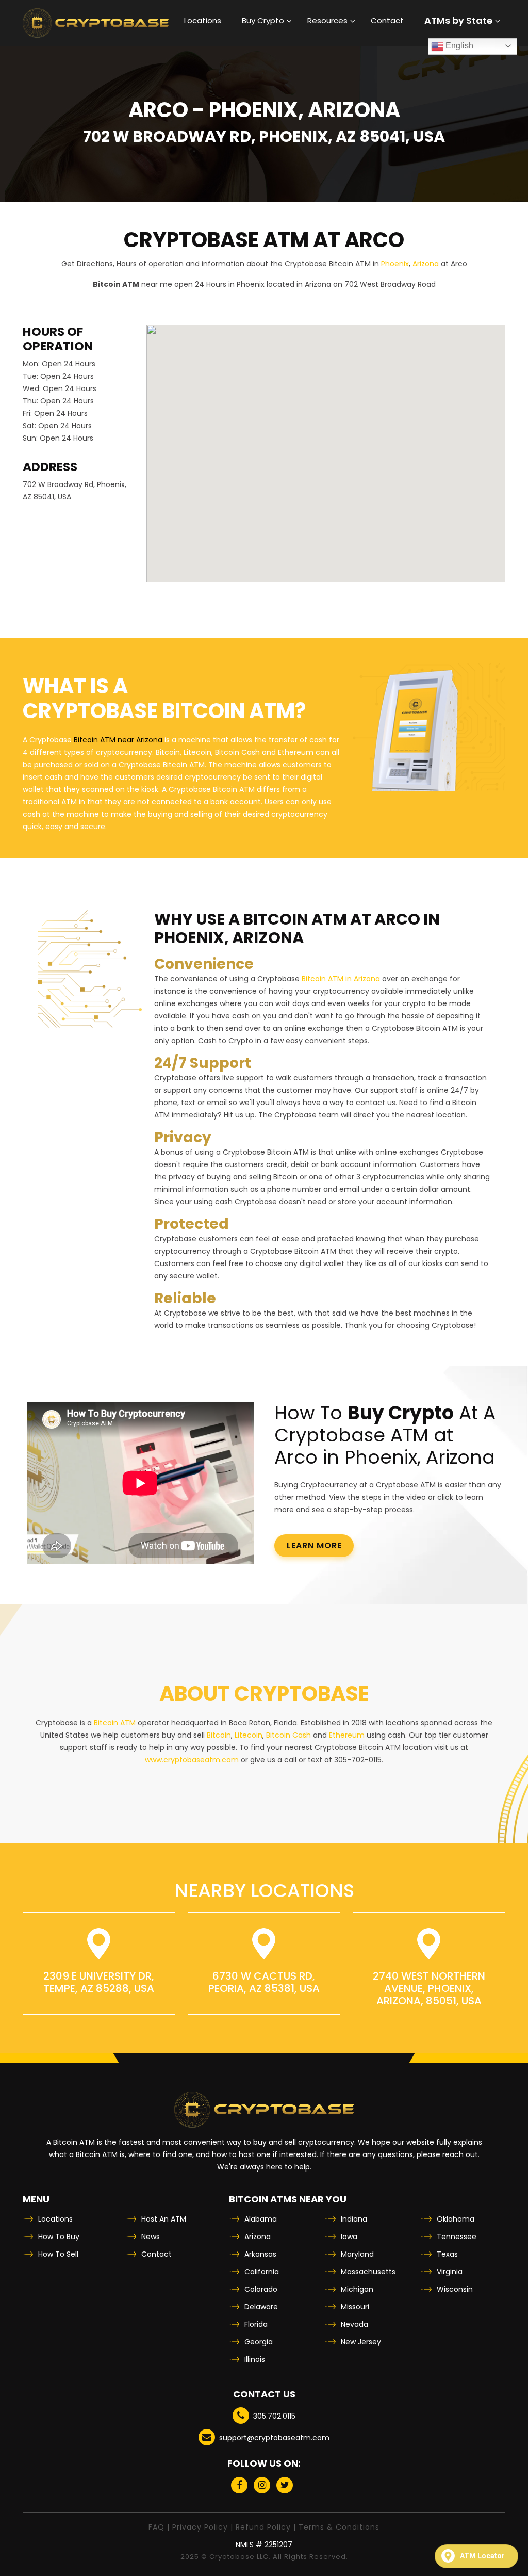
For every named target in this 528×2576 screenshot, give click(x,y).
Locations (55, 2219)
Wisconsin (455, 2289)
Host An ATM (164, 2219)
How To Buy (59, 2237)
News (151, 2237)
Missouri (355, 2307)
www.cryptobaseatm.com (192, 1760)
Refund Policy (263, 2527)
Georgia (259, 2342)
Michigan (357, 2289)
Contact (156, 2254)
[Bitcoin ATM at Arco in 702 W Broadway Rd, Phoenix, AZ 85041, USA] (96, 23)
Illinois (255, 2359)
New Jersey (361, 2342)
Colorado (261, 2289)
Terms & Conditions (339, 2527)
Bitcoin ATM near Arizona (118, 740)
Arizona (426, 264)
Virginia (450, 2272)
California (262, 2272)
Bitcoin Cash (288, 1735)
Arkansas (260, 2254)
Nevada (354, 2324)
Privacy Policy (200, 2527)
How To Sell (58, 2254)
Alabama (261, 2219)
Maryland (357, 2254)
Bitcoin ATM (115, 1723)
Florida (256, 2324)
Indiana (354, 2219)
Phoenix (395, 264)
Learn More (314, 1545)
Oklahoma (456, 2219)
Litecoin (249, 1735)
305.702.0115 (274, 2416)
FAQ (156, 2527)
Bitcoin (219, 1735)
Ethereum (347, 1735)
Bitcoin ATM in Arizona (341, 979)
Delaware (261, 2307)
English (458, 46)
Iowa (349, 2237)
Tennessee (457, 2237)
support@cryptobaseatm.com (274, 2438)
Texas (447, 2254)
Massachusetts (368, 2272)
